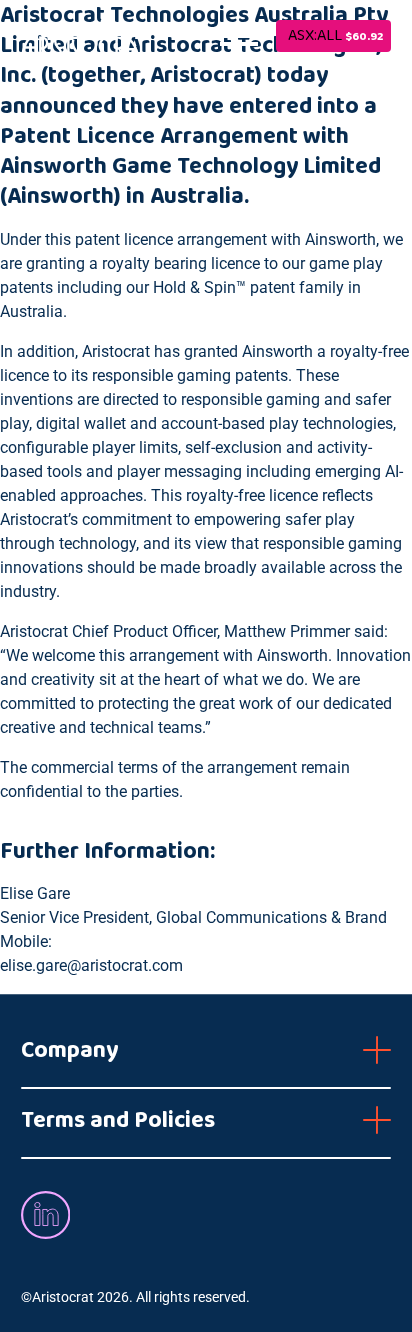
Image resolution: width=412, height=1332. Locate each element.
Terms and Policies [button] (118, 1120)
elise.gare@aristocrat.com (91, 965)
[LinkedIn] (45, 1214)
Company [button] (69, 1050)
